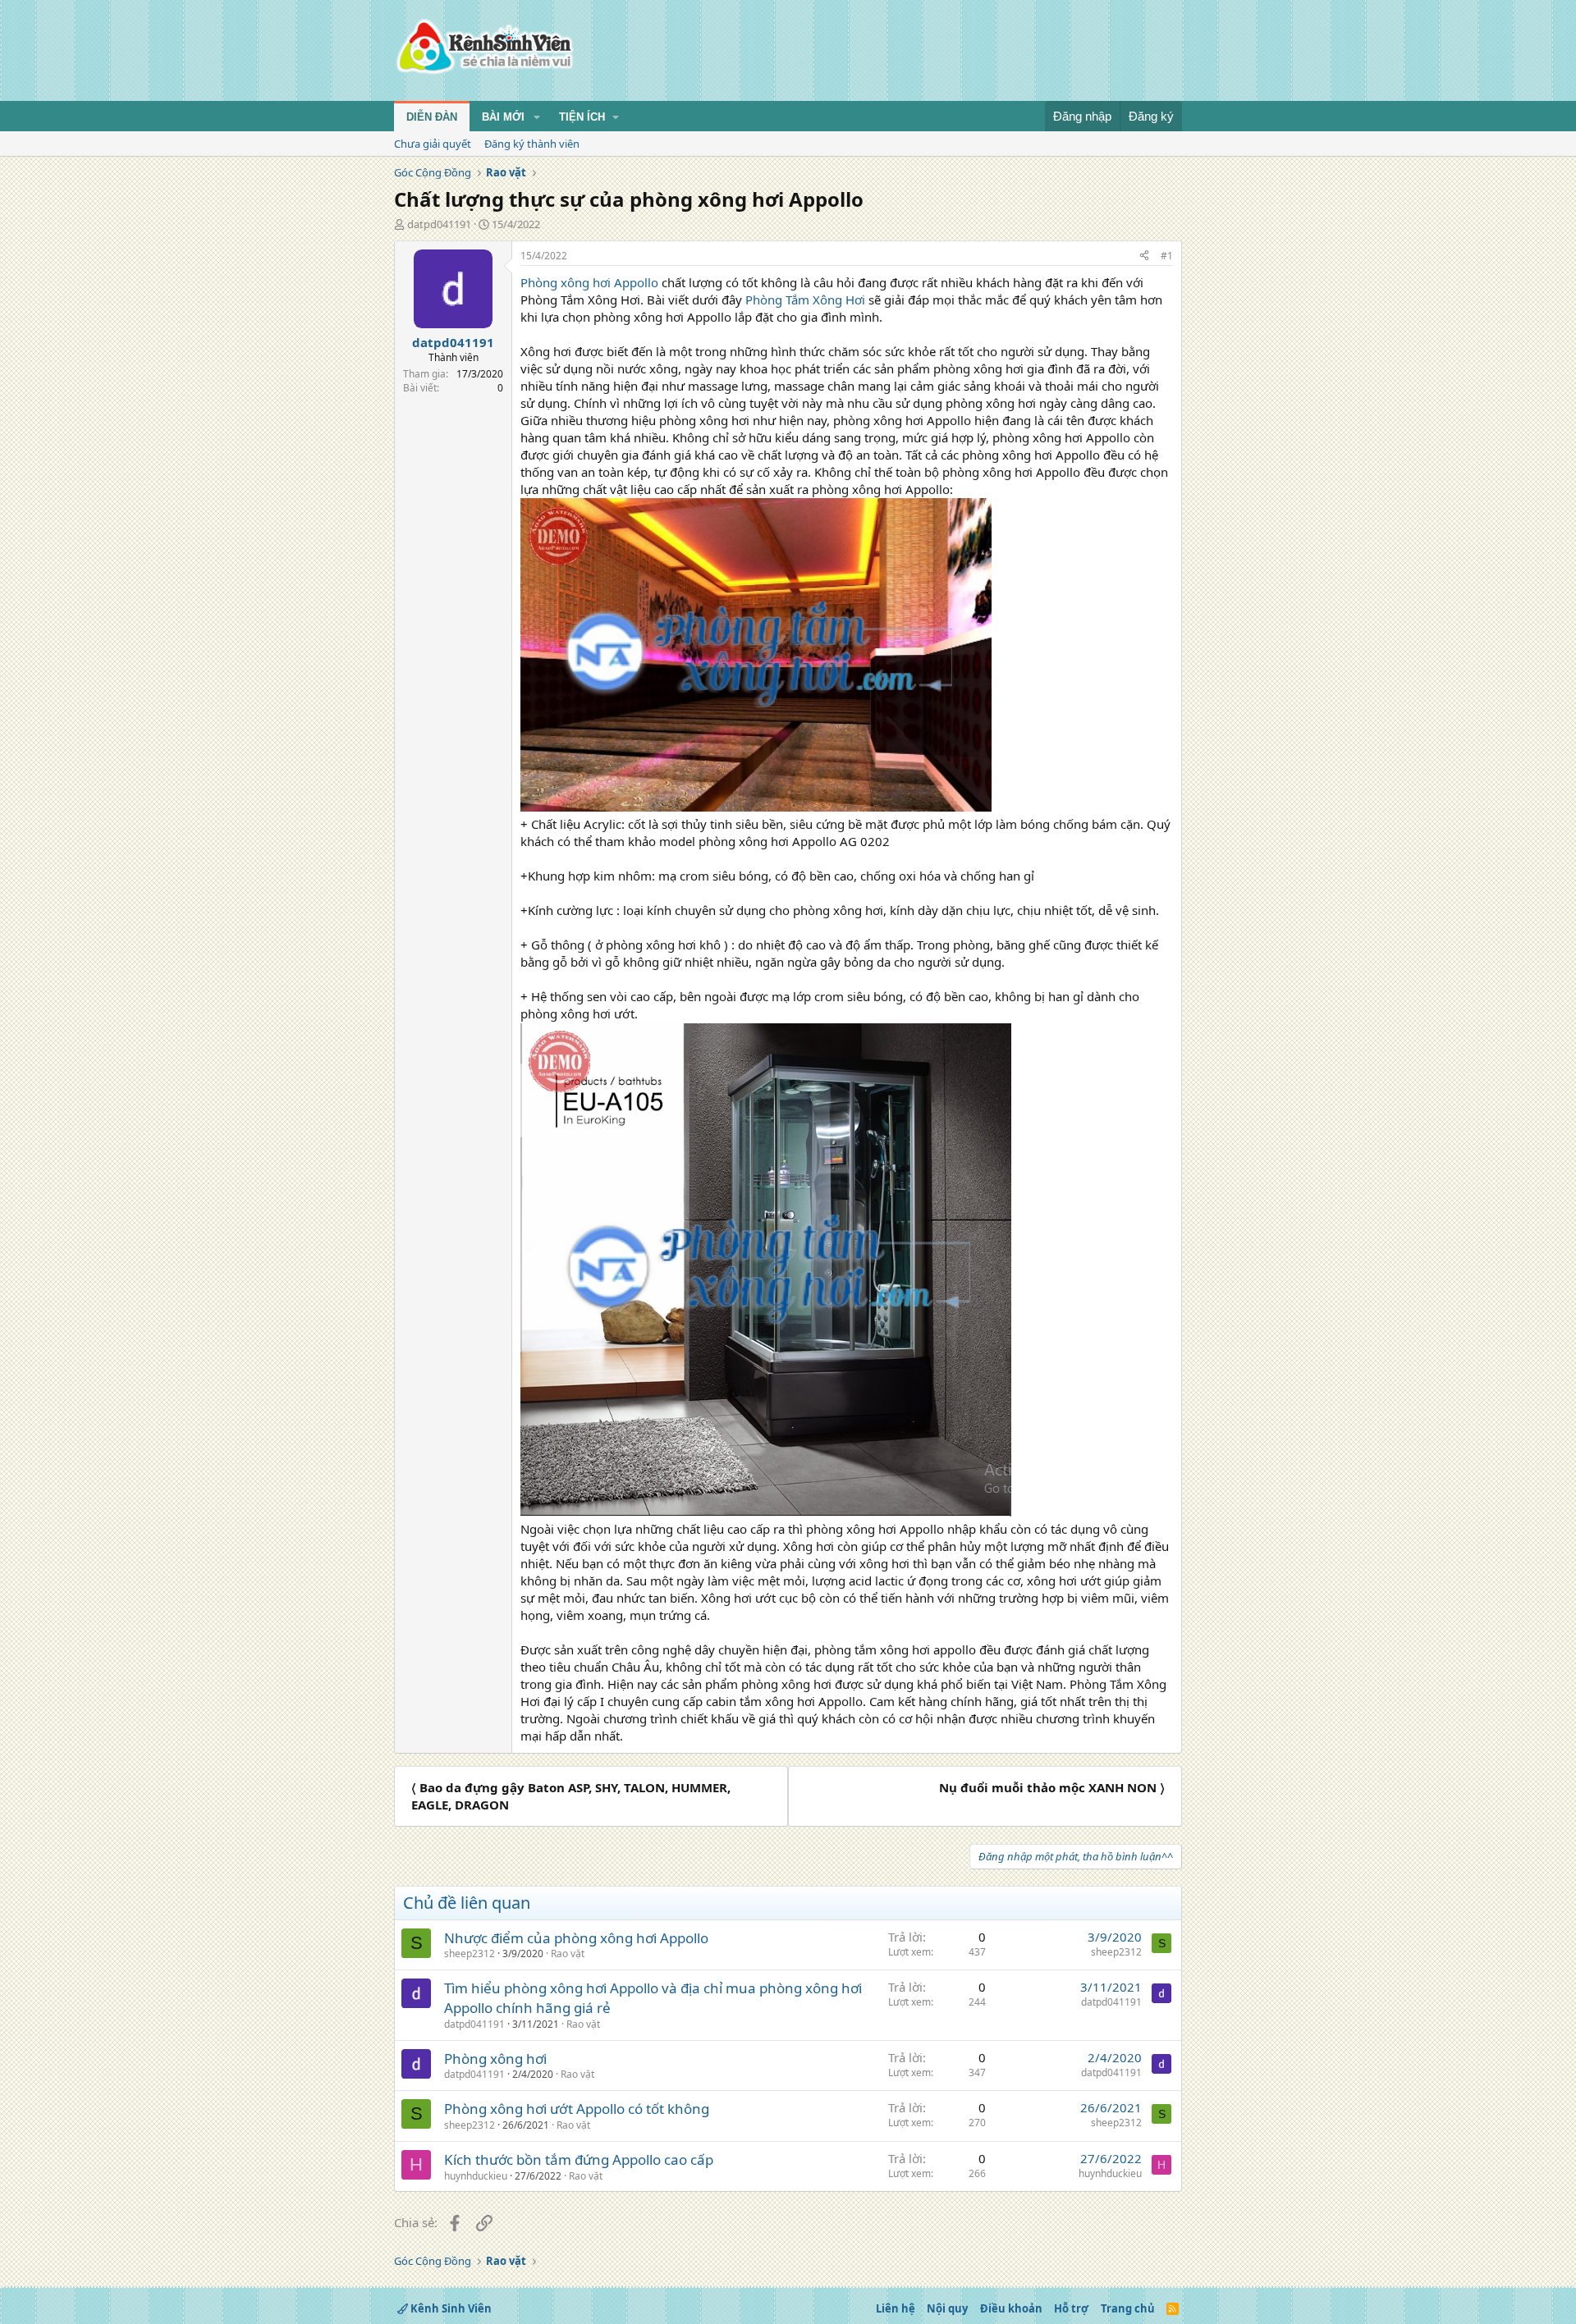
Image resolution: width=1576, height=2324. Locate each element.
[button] (537, 117)
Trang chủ (1128, 2308)
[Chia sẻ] (1144, 256)
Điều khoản (1011, 2308)
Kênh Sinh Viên (450, 2308)
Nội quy (947, 2308)
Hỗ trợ (1071, 2308)
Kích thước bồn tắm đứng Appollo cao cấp (579, 2159)
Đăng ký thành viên (532, 144)
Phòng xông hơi (495, 2059)
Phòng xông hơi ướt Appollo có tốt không (577, 2109)
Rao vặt (568, 1953)
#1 (1167, 256)
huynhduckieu (476, 2176)
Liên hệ (896, 2308)
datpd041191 (439, 224)
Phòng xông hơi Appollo (589, 282)
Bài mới (503, 117)
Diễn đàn (432, 117)
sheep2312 (470, 1953)
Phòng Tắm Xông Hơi (805, 300)
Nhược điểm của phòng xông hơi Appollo (576, 1938)
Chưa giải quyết (433, 144)
